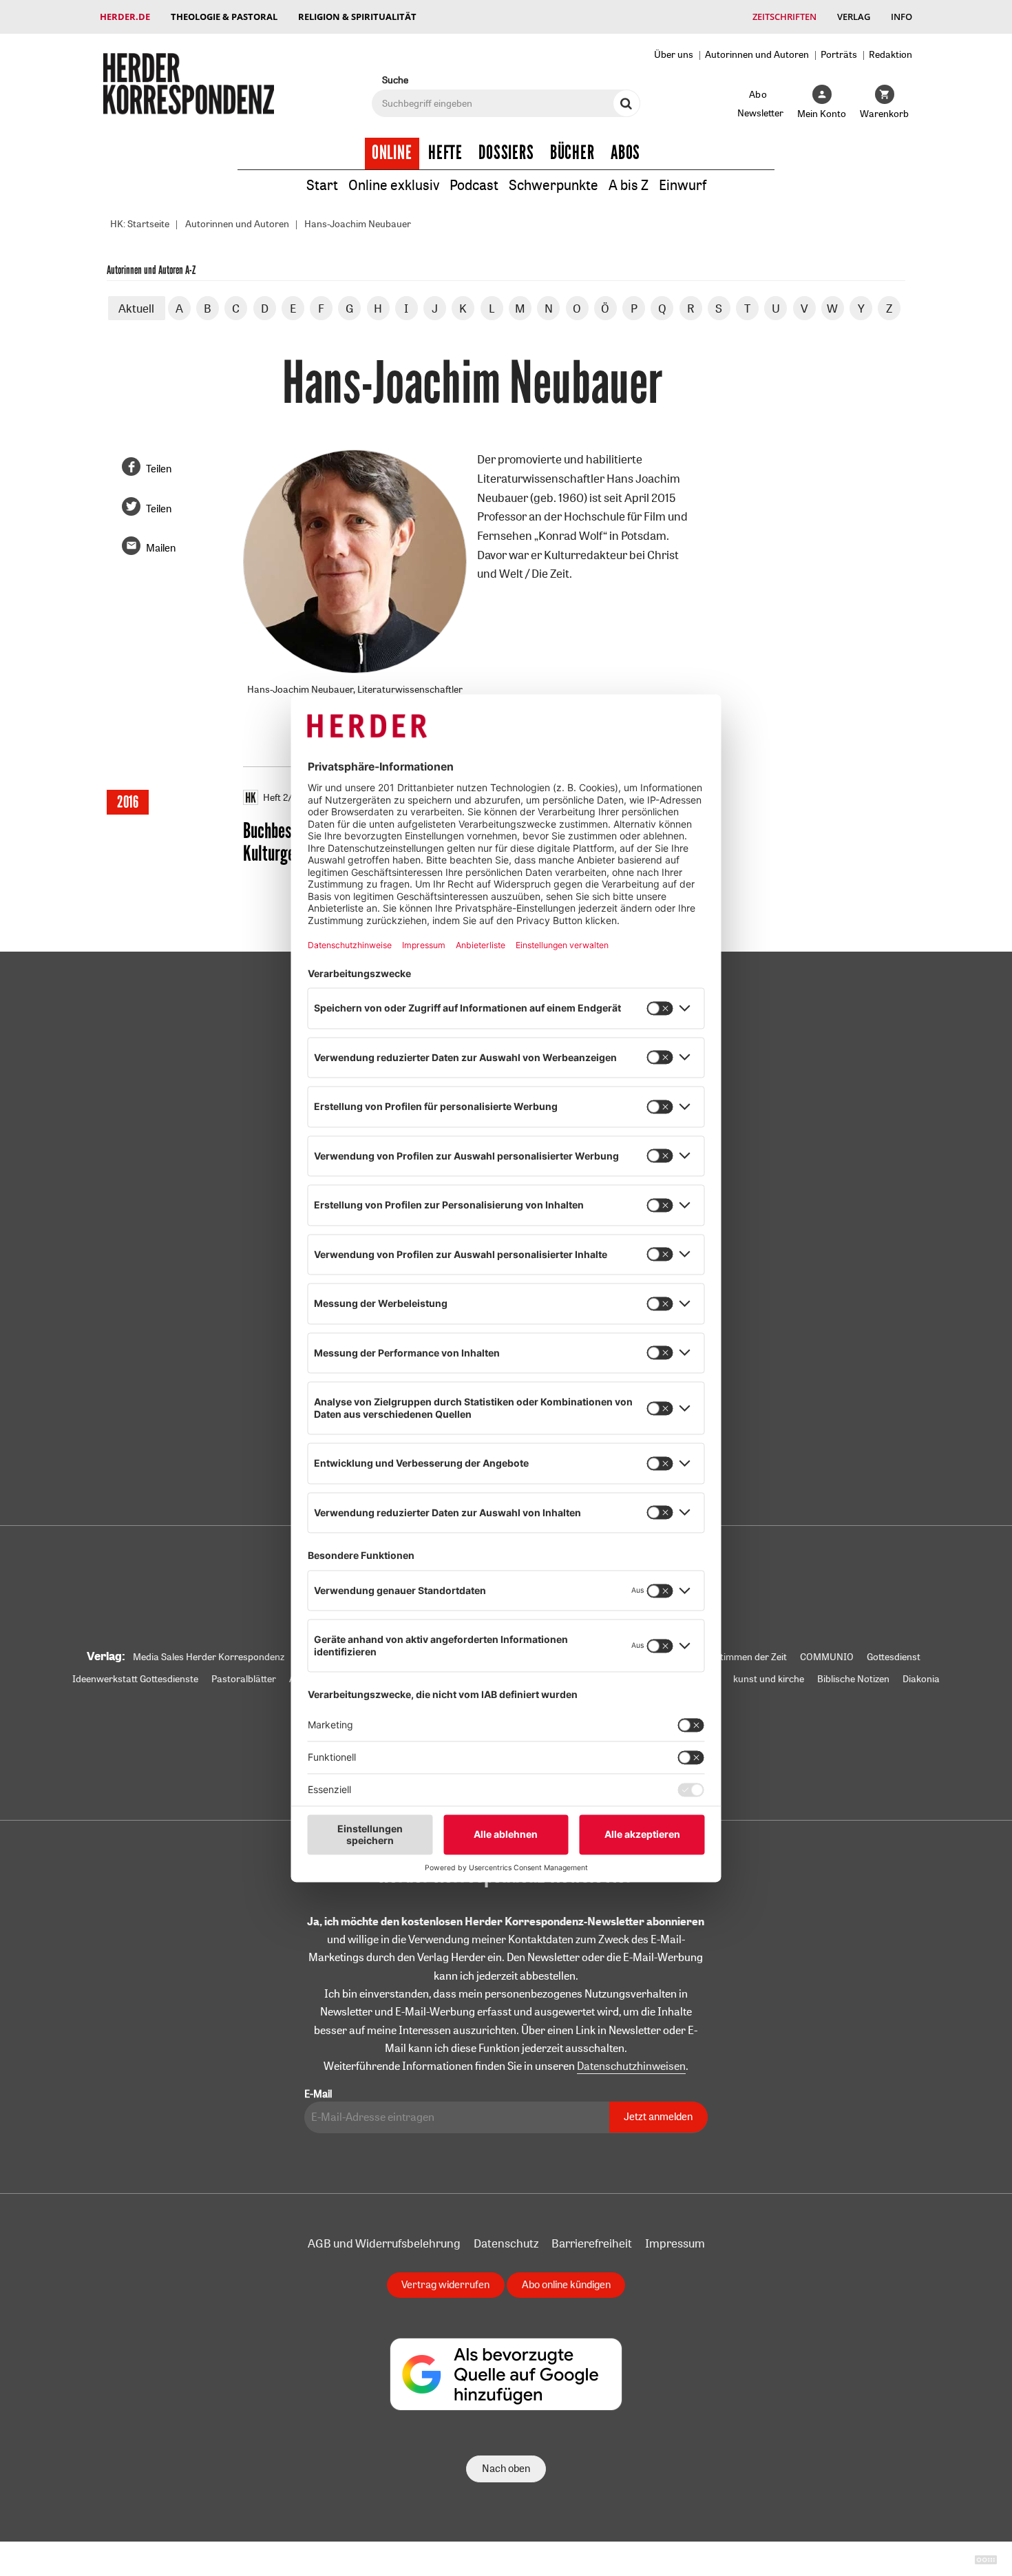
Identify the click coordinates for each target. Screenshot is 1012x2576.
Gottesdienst (894, 1657)
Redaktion (890, 54)
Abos (625, 153)
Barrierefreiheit (592, 2243)
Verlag (854, 17)
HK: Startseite (140, 224)
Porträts (839, 54)
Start (322, 185)
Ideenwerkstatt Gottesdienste (135, 1679)
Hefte (445, 153)
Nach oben (506, 2468)
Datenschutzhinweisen (631, 2066)
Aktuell (136, 308)
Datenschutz (506, 2243)
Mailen (161, 548)
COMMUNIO (827, 1657)
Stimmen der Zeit (751, 1657)
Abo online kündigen (566, 2284)
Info (902, 17)
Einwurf (683, 185)
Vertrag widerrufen (445, 2284)
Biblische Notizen (853, 1679)
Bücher (572, 153)
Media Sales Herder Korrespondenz (209, 1657)
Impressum (675, 2243)
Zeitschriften (784, 17)
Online (392, 153)
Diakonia (921, 1679)
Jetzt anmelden (658, 2116)
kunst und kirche (769, 1679)
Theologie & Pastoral (224, 17)
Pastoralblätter (244, 1679)
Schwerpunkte (554, 185)
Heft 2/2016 (288, 797)
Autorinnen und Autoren (757, 54)
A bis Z (629, 185)
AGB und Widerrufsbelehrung (384, 2243)
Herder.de (125, 17)
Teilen (159, 469)
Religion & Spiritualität (357, 17)
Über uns (674, 54)
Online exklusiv (394, 185)
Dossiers (506, 153)
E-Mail (318, 2094)
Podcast (474, 185)
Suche (395, 80)
